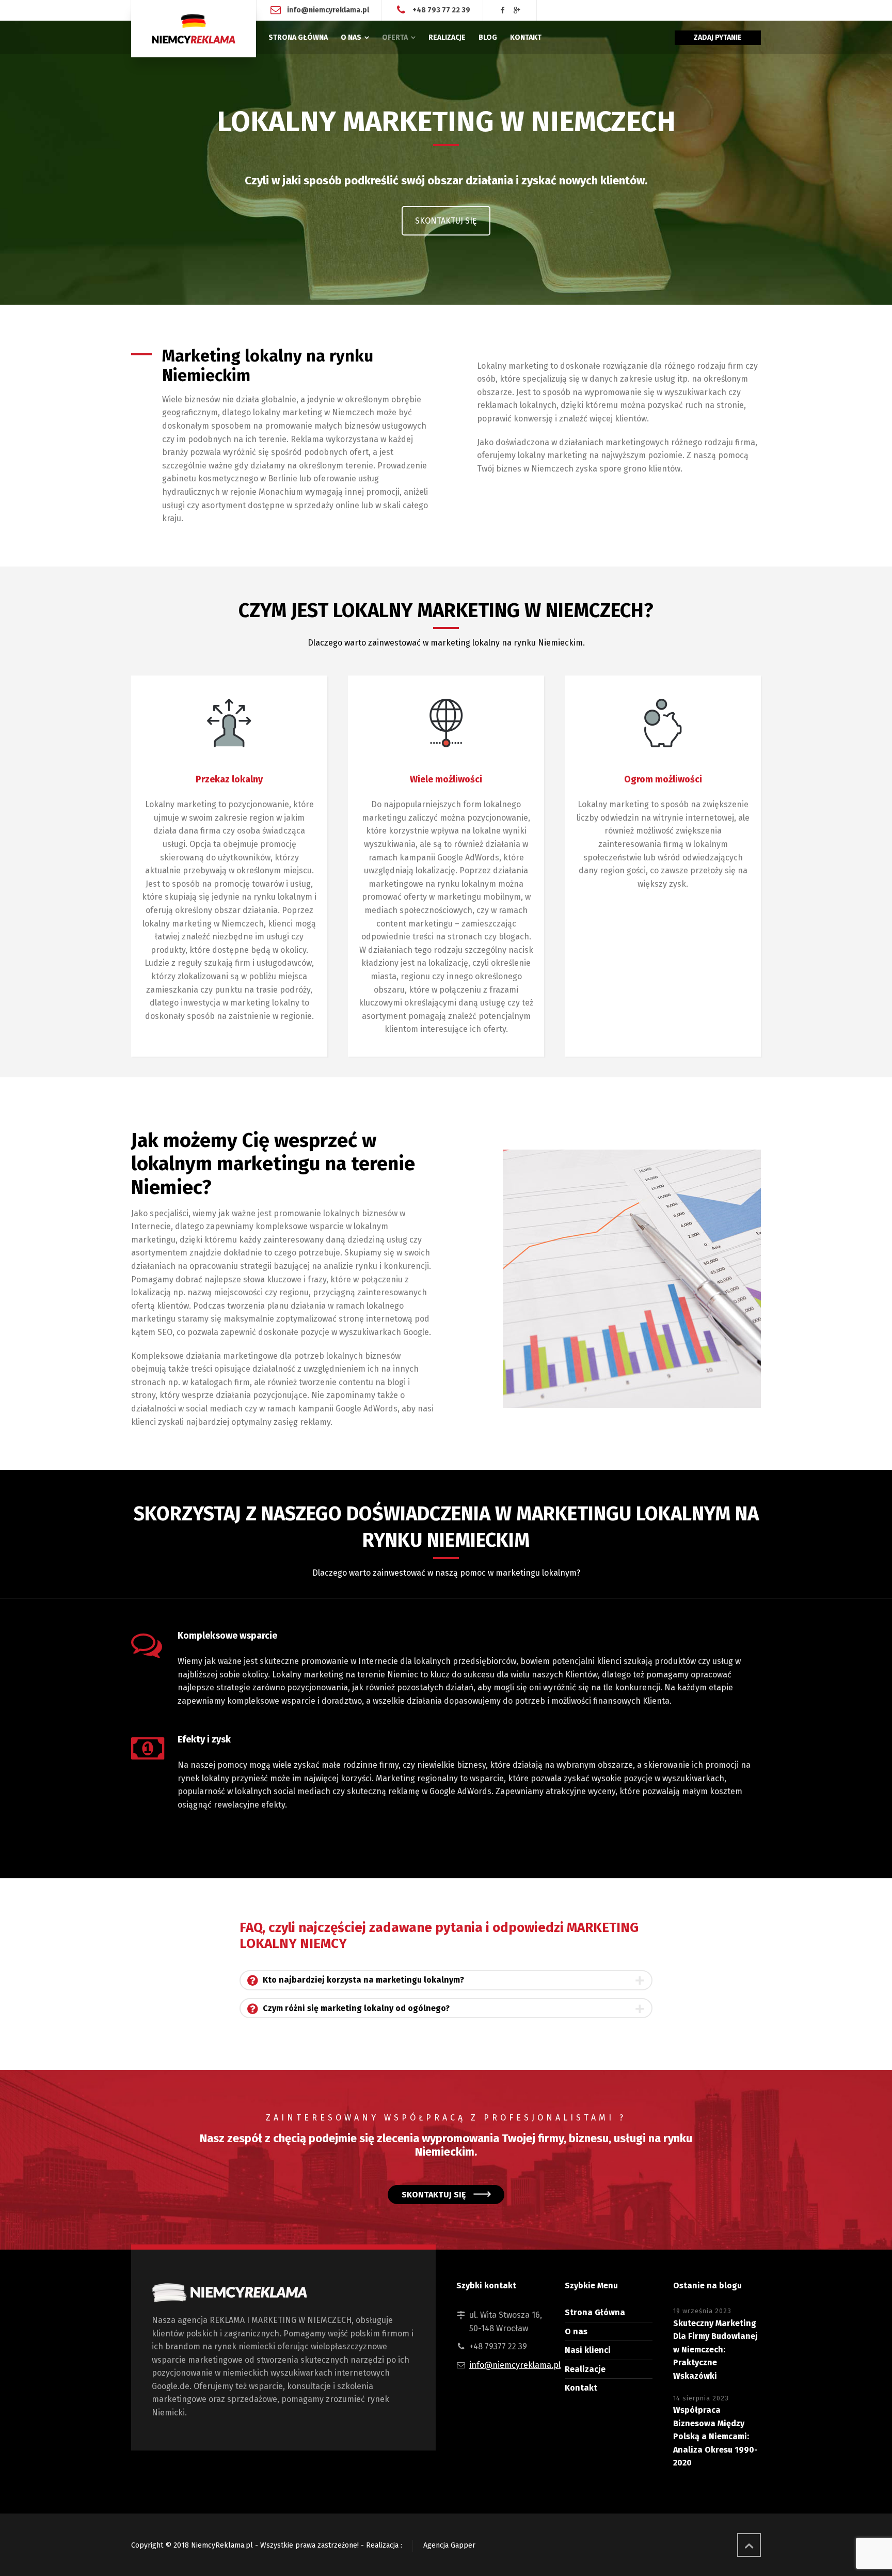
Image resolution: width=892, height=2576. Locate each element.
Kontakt (581, 2388)
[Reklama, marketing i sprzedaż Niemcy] (194, 29)
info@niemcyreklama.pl (328, 10)
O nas (576, 2331)
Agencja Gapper (449, 2545)
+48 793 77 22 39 (441, 10)
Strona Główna (595, 2312)
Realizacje (585, 2369)
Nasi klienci (588, 2350)
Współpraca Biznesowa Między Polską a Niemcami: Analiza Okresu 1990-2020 (715, 2436)
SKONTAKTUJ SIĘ (446, 221)
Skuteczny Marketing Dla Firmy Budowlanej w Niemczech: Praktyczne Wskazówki (715, 2350)
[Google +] (517, 11)
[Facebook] (503, 11)
